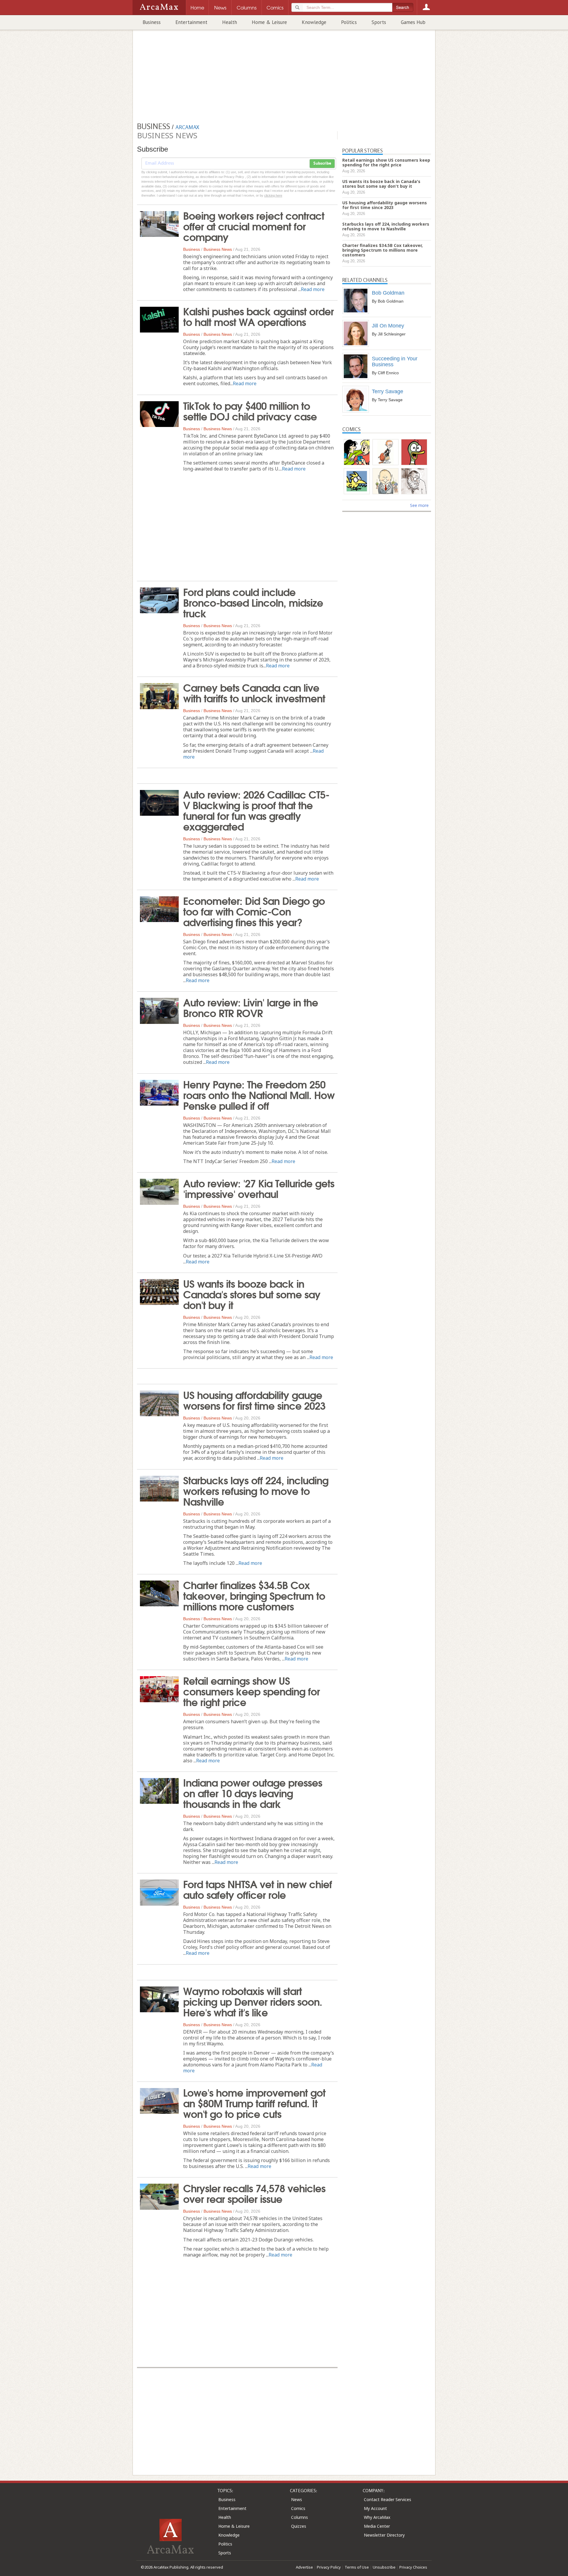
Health (230, 22)
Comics (298, 2508)
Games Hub (413, 22)
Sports (379, 22)
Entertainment (191, 22)
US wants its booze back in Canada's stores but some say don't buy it (252, 1294)
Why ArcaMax (377, 2517)
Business (152, 22)
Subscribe (322, 163)
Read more (313, 289)
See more (419, 505)
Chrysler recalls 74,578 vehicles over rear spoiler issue (254, 2193)
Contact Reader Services (388, 2499)
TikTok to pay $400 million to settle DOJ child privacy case (250, 410)
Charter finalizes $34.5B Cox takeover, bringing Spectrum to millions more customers (254, 1595)
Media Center (377, 2526)
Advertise (304, 2567)
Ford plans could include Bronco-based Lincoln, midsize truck (253, 602)
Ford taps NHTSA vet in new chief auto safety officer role (258, 1889)
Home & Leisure (269, 22)
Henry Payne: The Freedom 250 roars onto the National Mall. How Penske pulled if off (259, 1094)
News (297, 2499)
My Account (375, 2508)
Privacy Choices (413, 2567)
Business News (218, 249)
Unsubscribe (384, 2567)
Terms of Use (357, 2567)
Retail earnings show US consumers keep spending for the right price (251, 1691)
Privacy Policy (329, 2567)
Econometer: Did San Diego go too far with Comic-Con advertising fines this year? (254, 911)
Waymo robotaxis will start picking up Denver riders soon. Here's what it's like (253, 2001)
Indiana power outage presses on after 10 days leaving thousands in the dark (253, 1793)
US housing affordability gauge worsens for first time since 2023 (254, 1400)
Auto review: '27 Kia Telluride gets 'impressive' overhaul (259, 1188)
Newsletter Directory (384, 2535)
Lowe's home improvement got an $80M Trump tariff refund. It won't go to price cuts (254, 2103)
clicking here (273, 195)
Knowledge (314, 22)
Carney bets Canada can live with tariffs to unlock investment (254, 692)
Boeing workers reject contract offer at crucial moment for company (254, 226)
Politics (349, 22)
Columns (300, 2517)
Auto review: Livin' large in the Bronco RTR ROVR (251, 1007)
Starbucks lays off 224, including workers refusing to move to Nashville (256, 1490)
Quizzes (299, 2526)
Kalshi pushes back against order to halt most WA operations (258, 316)
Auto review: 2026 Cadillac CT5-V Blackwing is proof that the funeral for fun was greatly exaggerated (256, 810)
